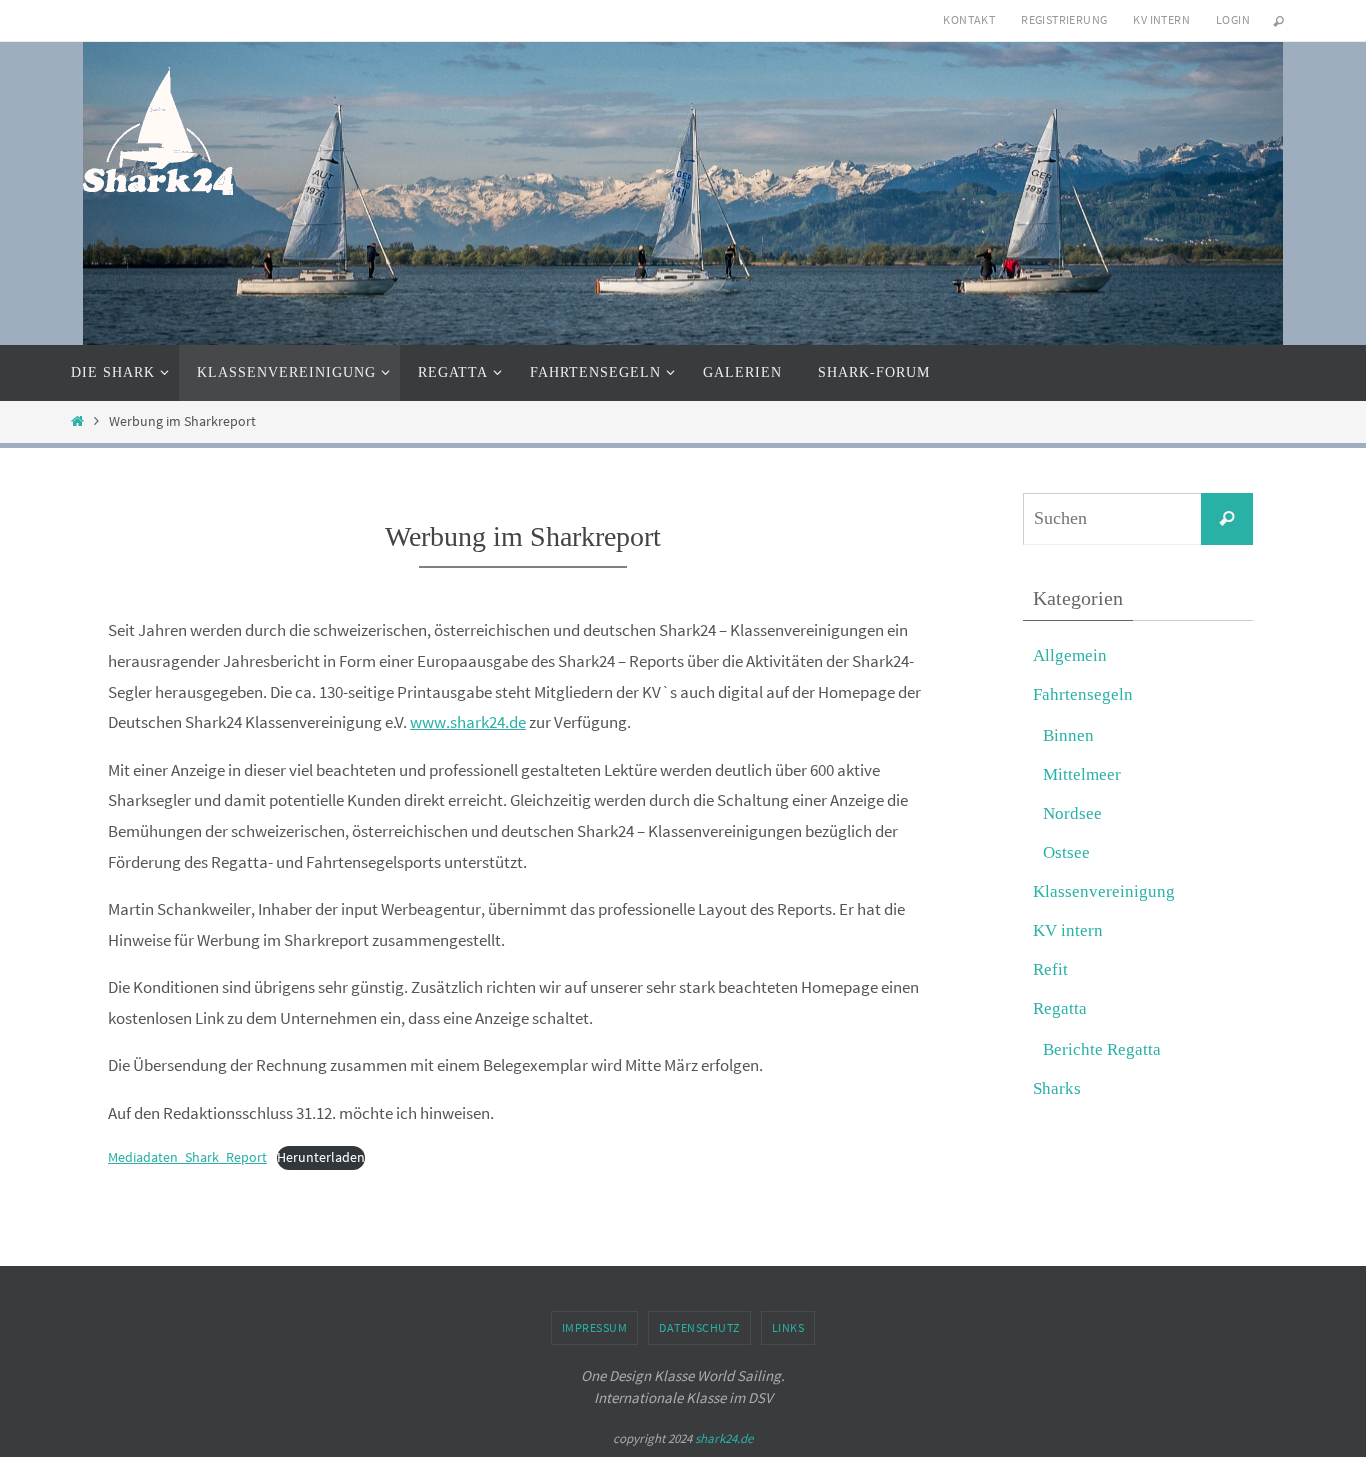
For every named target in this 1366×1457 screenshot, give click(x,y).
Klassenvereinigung (1104, 891)
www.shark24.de (468, 722)
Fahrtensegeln (1083, 694)
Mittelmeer (1082, 774)
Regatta (1060, 1008)
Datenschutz (699, 1327)
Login (1233, 19)
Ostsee (1066, 852)
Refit (1050, 969)
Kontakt (969, 19)
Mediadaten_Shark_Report (187, 1157)
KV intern (1161, 19)
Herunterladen (321, 1157)
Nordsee (1072, 813)
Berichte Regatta (1102, 1049)
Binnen (1068, 735)
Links (788, 1327)
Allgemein (1070, 655)
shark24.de (724, 1438)
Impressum (595, 1327)
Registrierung (1064, 19)
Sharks (1057, 1088)
